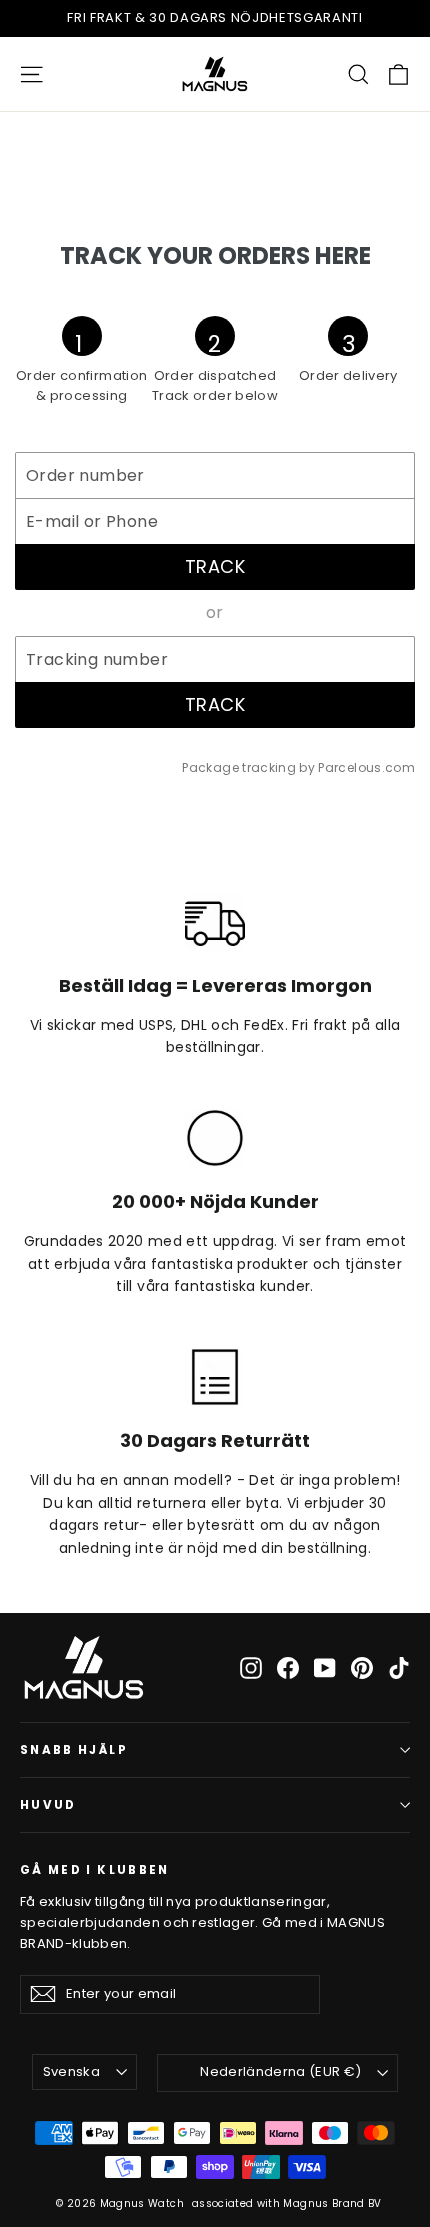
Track (215, 566)
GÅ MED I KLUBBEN (95, 1869)
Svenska (71, 2071)
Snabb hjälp (74, 1750)
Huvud (48, 1805)
